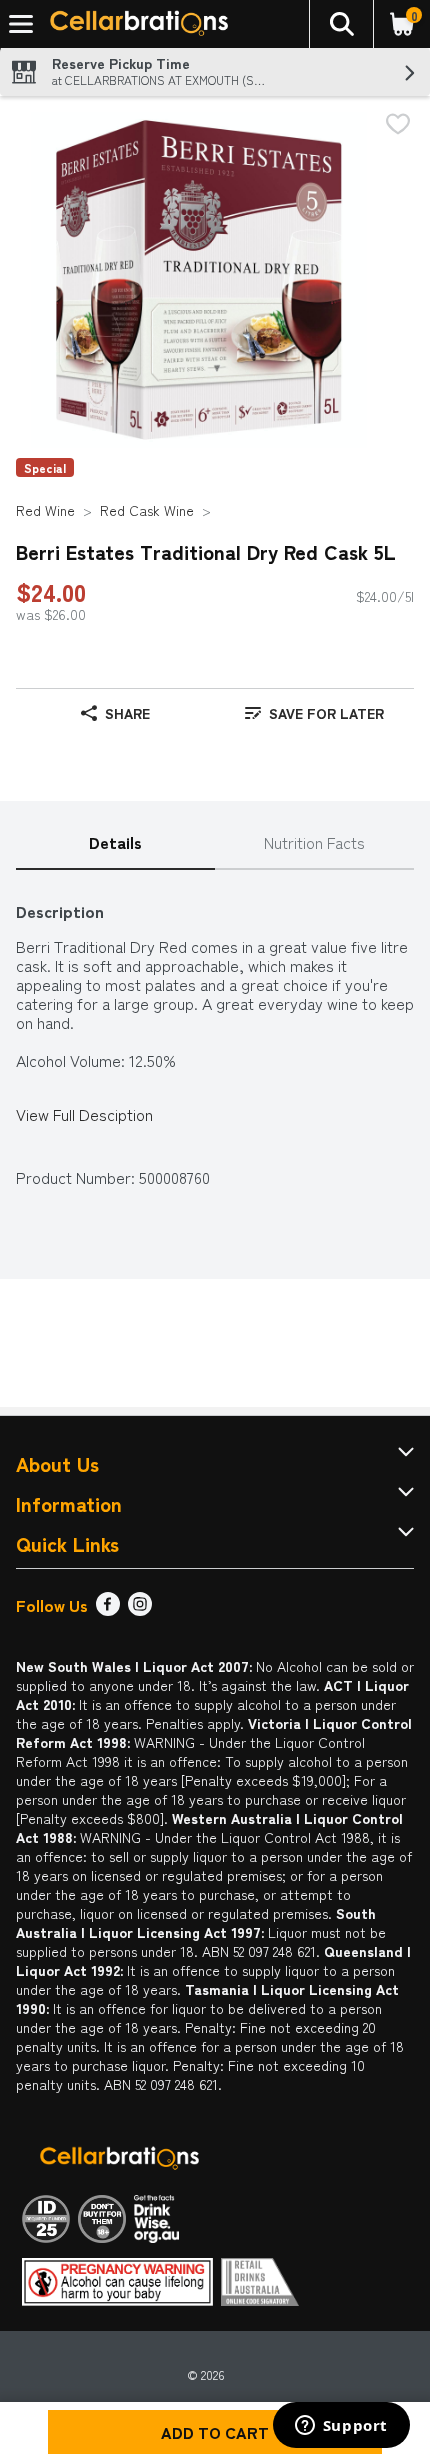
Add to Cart (215, 2432)
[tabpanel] (215, 1034)
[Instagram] (140, 1609)
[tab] (115, 843)
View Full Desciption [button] (84, 1114)
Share (127, 713)
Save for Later (326, 713)
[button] (341, 24)
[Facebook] (108, 1609)
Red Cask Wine (147, 510)
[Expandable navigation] (21, 24)
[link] (314, 713)
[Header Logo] (135, 24)
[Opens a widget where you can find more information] (341, 2427)
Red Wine (45, 510)
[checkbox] (398, 125)
